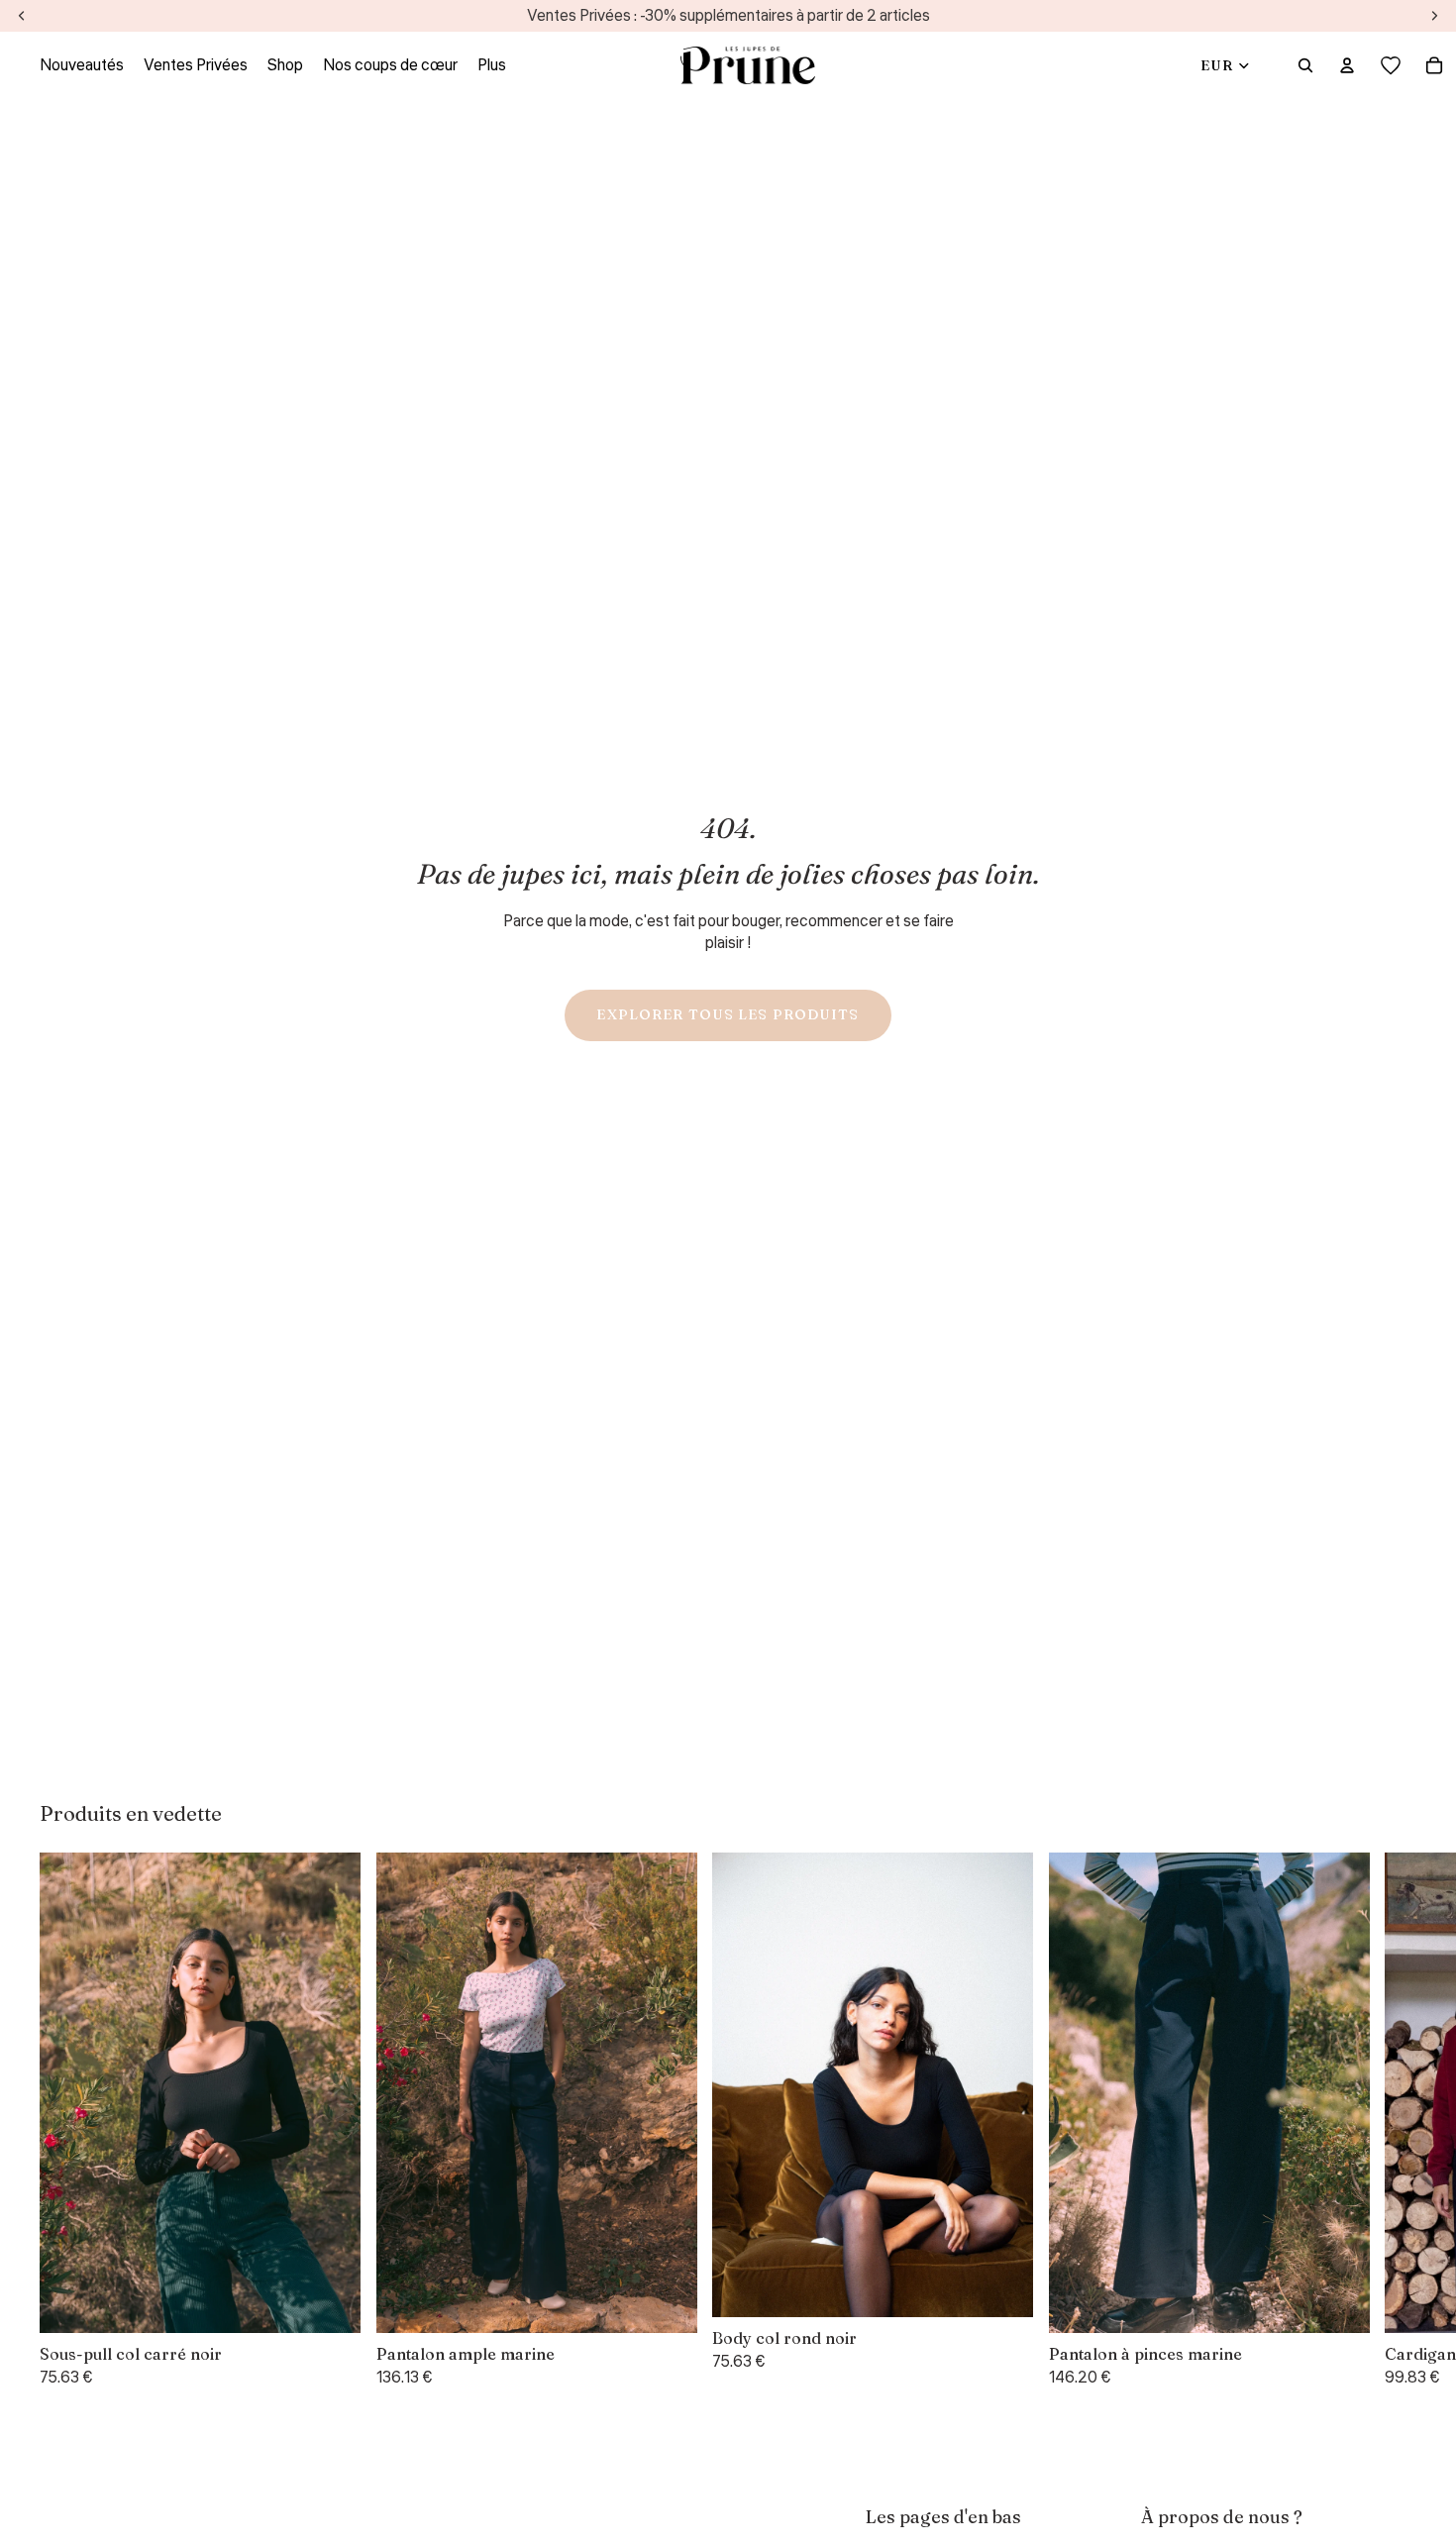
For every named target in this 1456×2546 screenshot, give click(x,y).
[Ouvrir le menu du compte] (1347, 65)
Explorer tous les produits (728, 1014)
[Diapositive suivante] (1393, 2121)
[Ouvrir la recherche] (1305, 65)
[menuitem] (492, 65)
